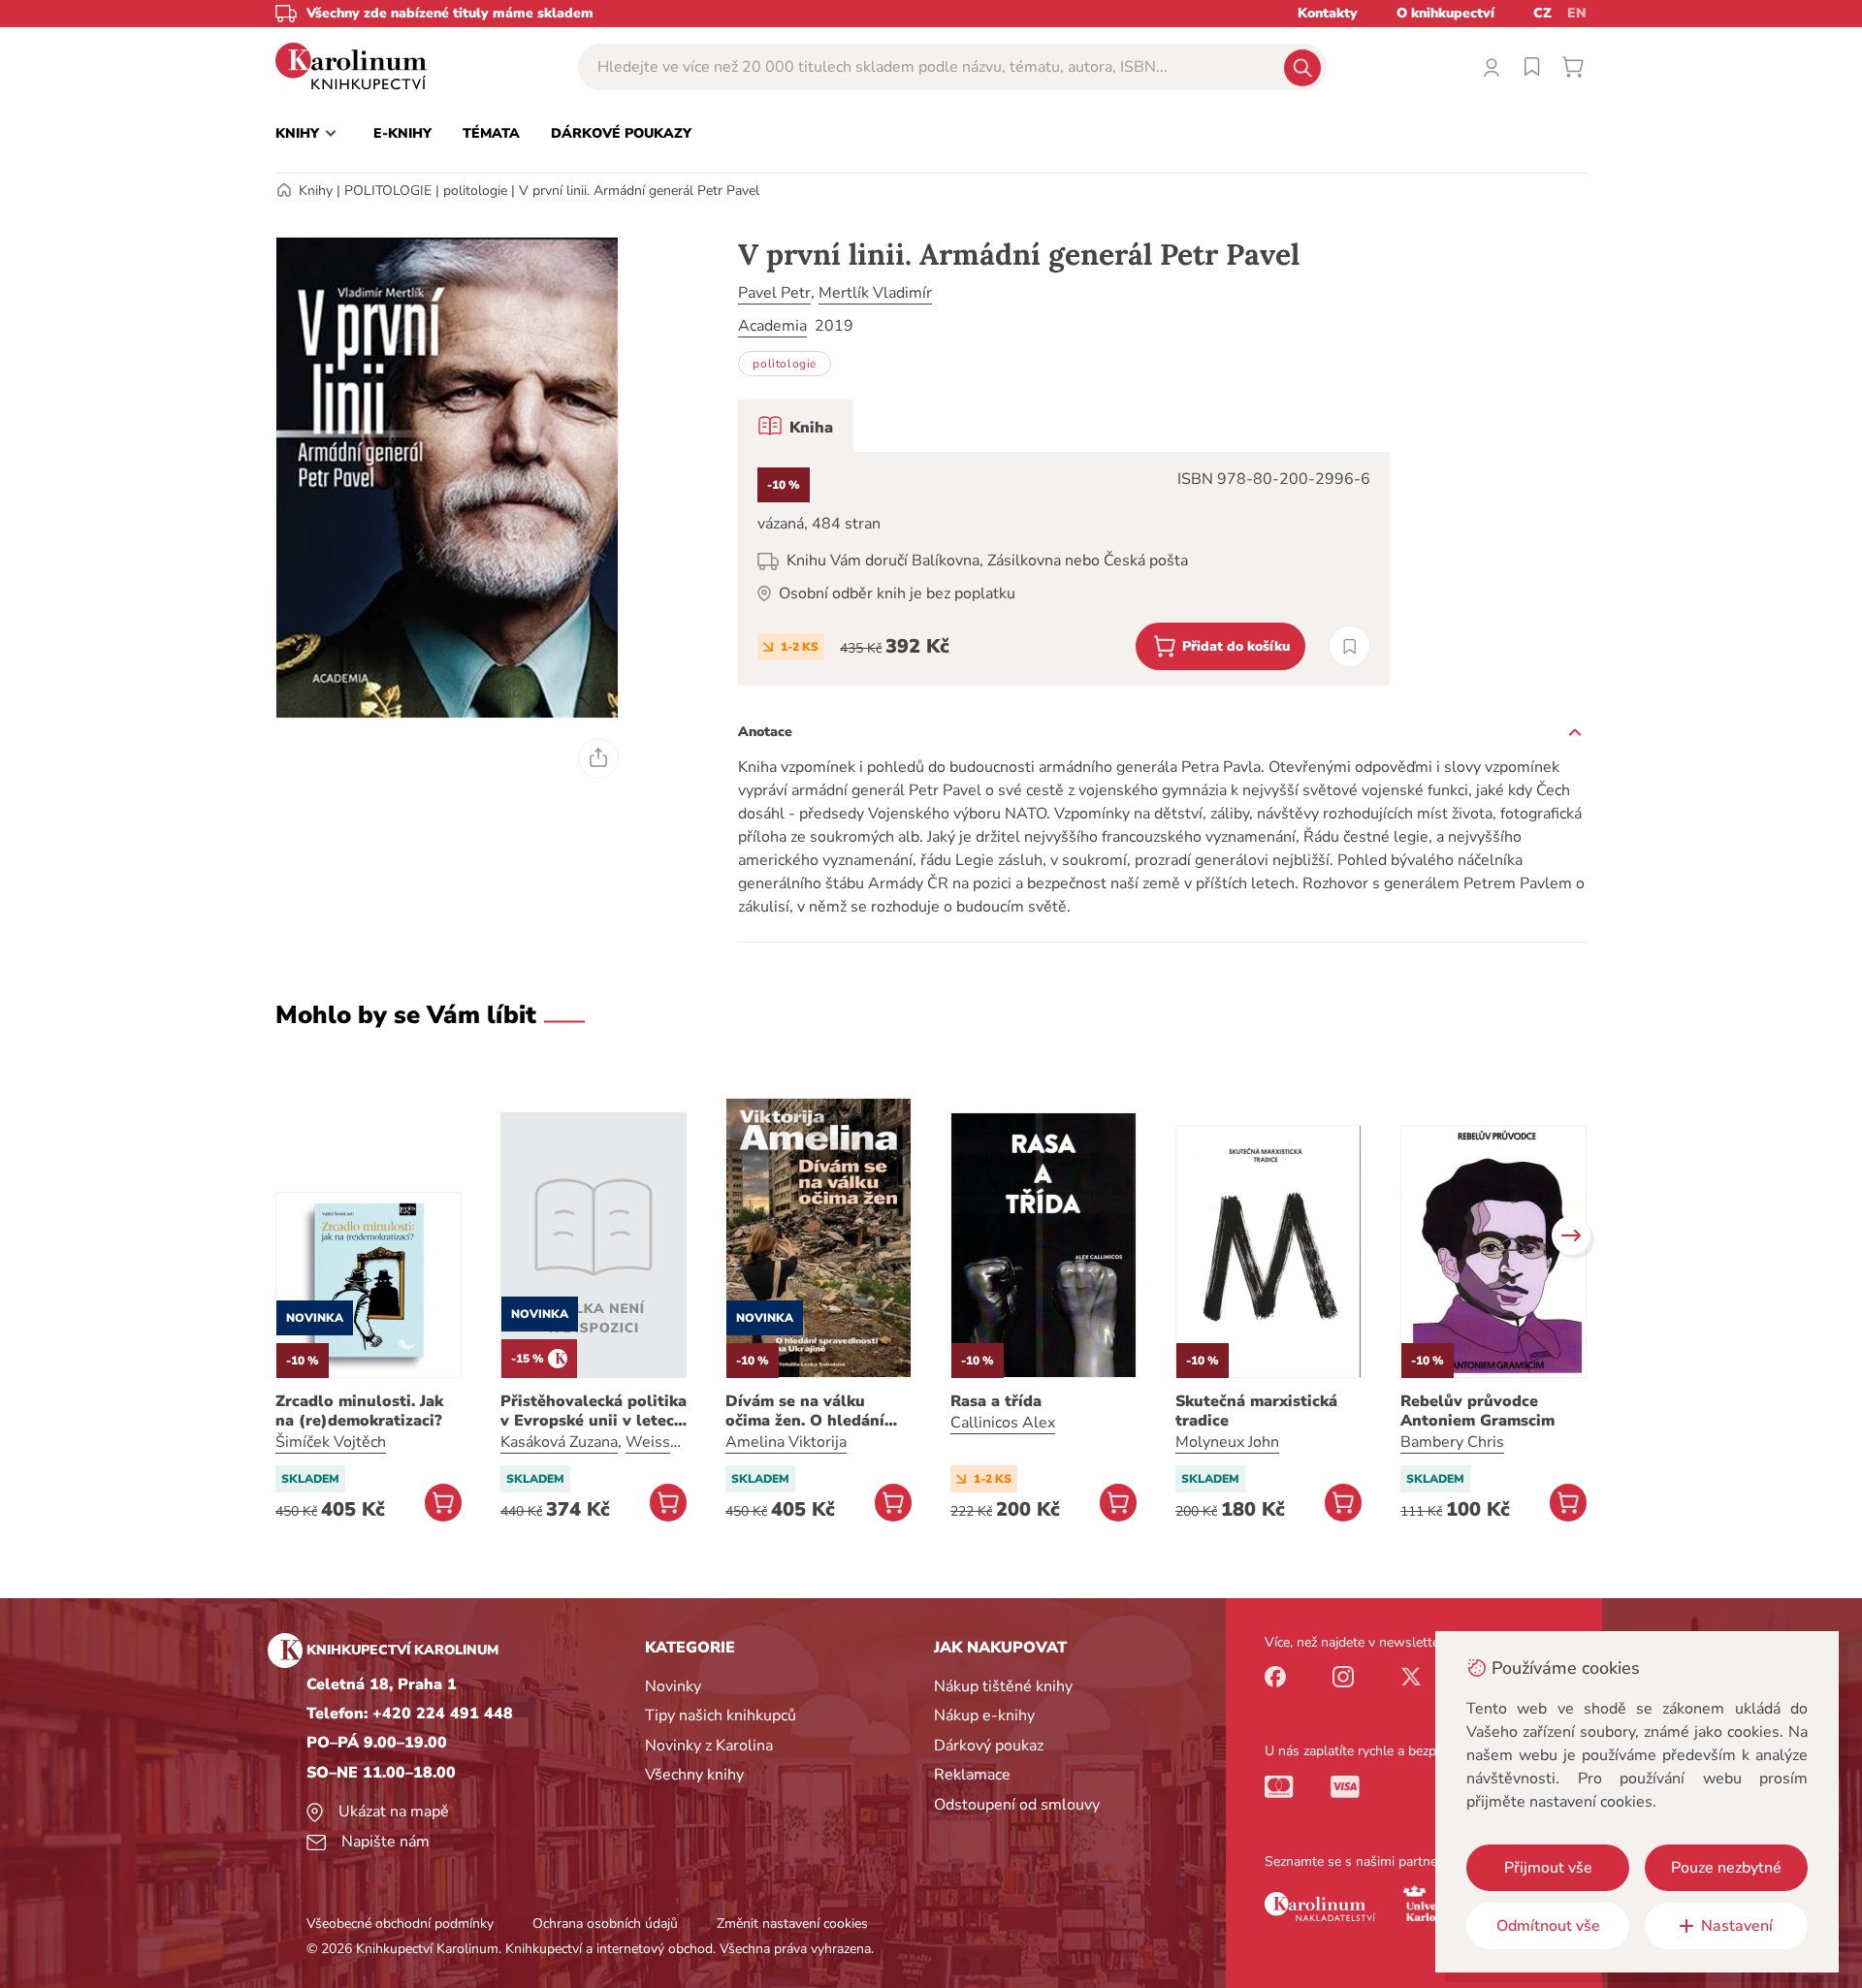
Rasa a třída (996, 1401)
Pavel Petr (774, 293)
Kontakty (1328, 13)
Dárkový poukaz (989, 1746)
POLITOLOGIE (388, 191)
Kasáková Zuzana (559, 1442)
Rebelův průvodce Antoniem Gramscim (1477, 1411)
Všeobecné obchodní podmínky (400, 1924)
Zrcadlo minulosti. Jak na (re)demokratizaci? (359, 1411)
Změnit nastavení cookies (792, 1924)
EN (1577, 13)
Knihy (316, 191)
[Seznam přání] (1532, 67)
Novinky (673, 1686)
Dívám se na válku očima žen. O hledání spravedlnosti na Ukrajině (805, 1411)
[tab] (796, 426)
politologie (475, 191)
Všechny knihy (694, 1775)
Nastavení (1737, 1926)
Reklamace (972, 1775)
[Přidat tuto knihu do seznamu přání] (1349, 646)
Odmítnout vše (1548, 1926)
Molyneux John (1227, 1442)
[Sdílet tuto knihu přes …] (598, 758)
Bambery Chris (1452, 1442)
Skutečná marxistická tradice (1256, 1411)
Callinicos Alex (1003, 1423)
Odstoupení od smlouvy (1017, 1805)
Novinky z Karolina (709, 1746)
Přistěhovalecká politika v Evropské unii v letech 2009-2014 (594, 1411)
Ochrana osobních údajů (605, 1924)
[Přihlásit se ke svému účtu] (1492, 67)
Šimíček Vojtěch (331, 1442)
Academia (772, 326)
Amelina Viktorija (786, 1442)
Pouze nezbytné (1726, 1868)
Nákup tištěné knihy (1003, 1686)
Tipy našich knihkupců (721, 1715)
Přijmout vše (1548, 1868)
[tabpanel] (1064, 569)
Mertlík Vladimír (875, 293)
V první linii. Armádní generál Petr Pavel (639, 191)
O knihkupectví (1445, 13)
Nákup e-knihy (984, 1715)
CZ (1542, 13)
